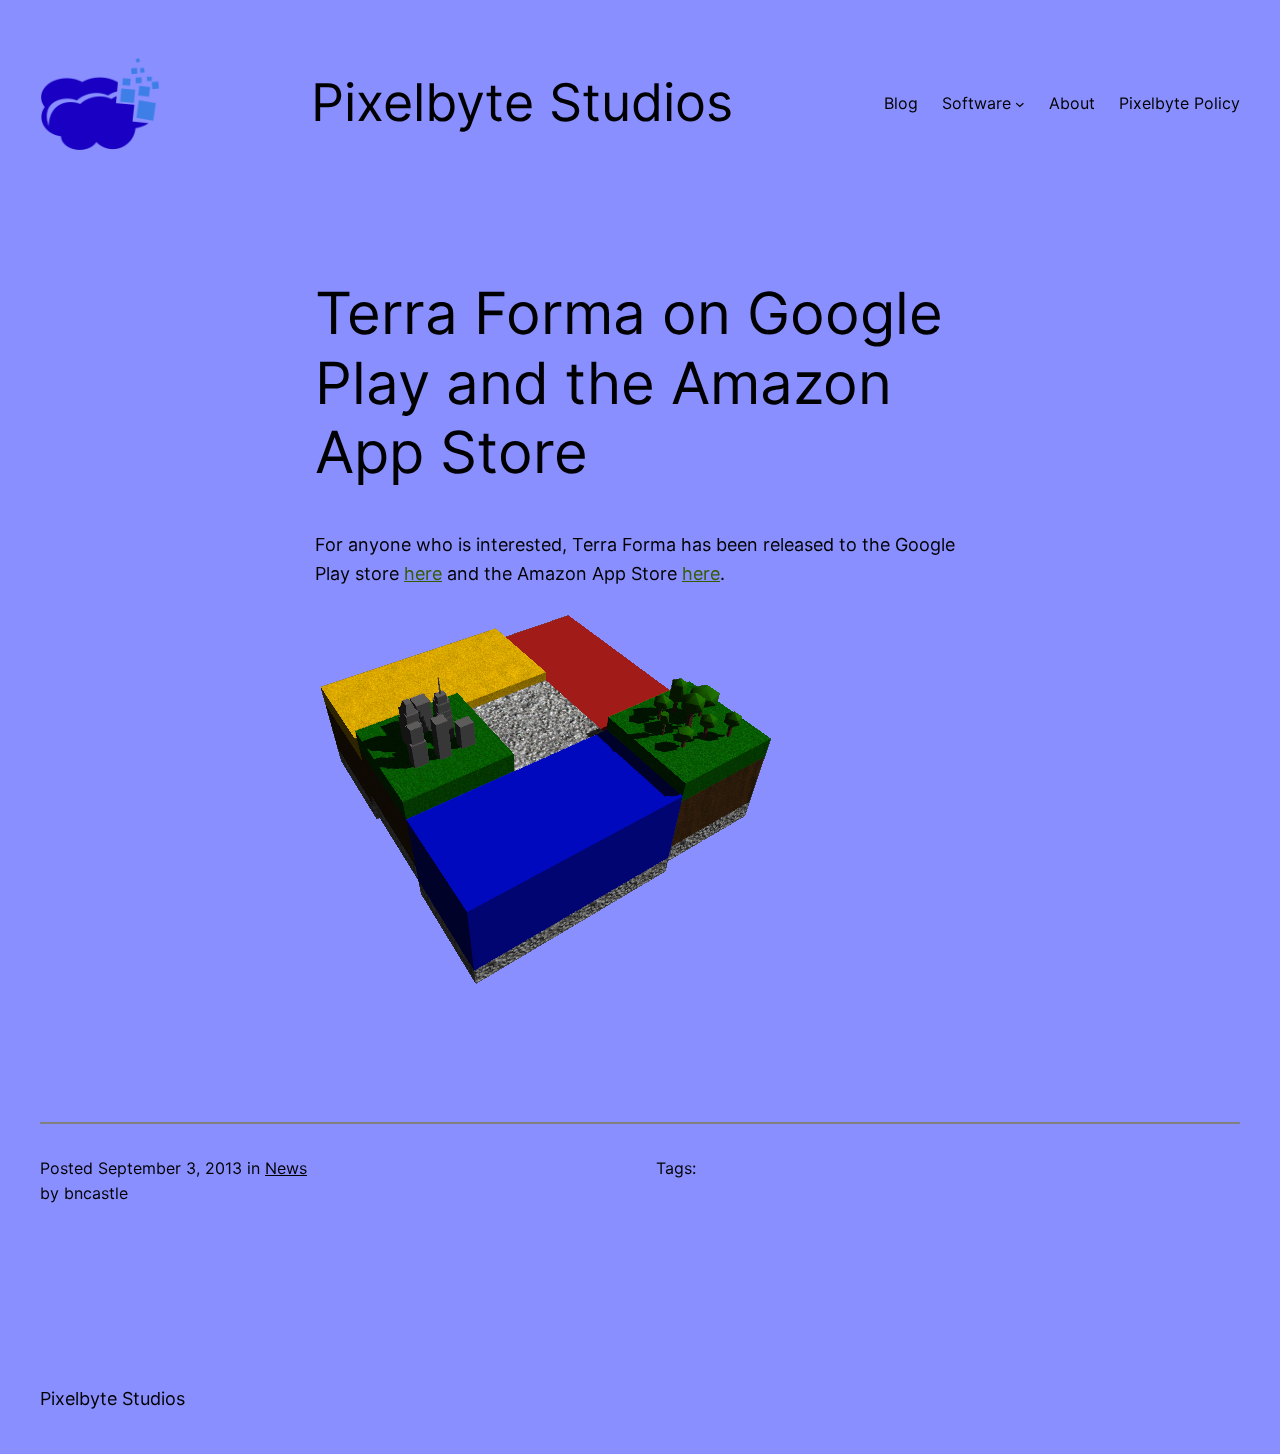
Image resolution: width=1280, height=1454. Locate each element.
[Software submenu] (1020, 104)
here (423, 573)
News (286, 1168)
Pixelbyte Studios (112, 1398)
